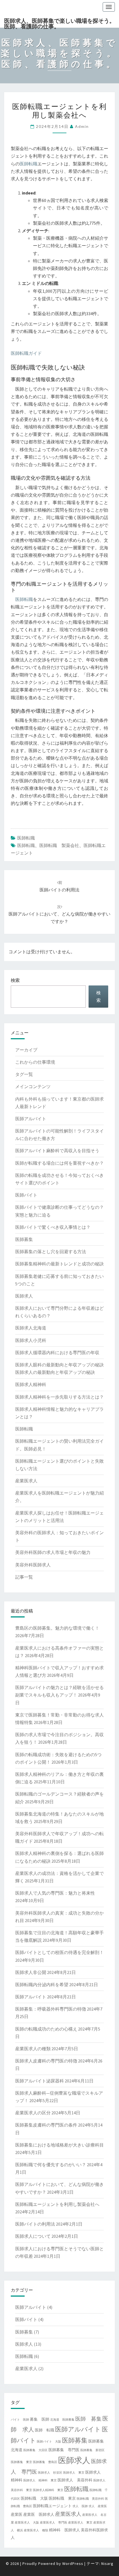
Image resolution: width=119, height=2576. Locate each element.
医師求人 (24, 1296)
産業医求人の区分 (33, 2113)
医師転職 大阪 (34, 2498)
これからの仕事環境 (35, 1062)
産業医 (17, 2514)
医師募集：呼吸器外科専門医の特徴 (51, 2009)
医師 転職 (45, 2430)
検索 (15, 980)
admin (82, 126)
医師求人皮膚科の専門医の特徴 (46, 2061)
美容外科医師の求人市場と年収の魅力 (53, 1552)
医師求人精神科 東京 (48, 2490)
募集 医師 (40, 2419)
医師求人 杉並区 (50, 2473)
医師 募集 (88, 2419)
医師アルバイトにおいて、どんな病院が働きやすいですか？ (59, 914)
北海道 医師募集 (62, 2420)
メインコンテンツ (33, 1086)
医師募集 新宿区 (92, 2450)
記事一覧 (24, 1577)
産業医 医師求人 (39, 2514)
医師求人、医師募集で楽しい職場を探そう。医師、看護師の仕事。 (59, 22)
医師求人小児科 (31, 1340)
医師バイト (26, 1195)
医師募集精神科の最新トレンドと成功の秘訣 (59, 1264)
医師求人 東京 (74, 2473)
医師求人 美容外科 (75, 2480)
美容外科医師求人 (33, 1565)
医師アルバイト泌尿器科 (40, 2081)
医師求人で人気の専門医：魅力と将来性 (55, 1893)
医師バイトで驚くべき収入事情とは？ (53, 1227)
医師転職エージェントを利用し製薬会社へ (57, 2204)
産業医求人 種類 (36, 2530)
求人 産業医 (98, 2506)
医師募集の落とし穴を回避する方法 (51, 1252)
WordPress (73, 2564)
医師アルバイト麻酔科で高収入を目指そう (57, 1151)
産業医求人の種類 (33, 2049)
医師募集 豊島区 (45, 2462)
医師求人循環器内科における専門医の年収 (57, 1353)
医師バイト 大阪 (49, 2442)
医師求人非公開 (31, 1972)
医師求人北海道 (31, 1328)
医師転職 (29, 164)
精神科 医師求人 (64, 2530)
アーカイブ (26, 1050)
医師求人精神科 (31, 1384)
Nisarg (107, 2564)
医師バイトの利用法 (35, 2224)
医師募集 (24, 1239)
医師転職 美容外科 (90, 2499)
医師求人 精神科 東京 (40, 2480)
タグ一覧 (24, 1074)
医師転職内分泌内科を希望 (42, 1985)
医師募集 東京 (21, 2462)
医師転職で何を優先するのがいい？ (51, 2165)
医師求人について (33, 2236)
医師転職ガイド (26, 353)
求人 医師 (80, 2506)
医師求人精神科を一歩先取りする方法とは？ (59, 1397)
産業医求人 (26, 1481)
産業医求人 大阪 (27, 2523)
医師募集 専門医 (64, 2450)
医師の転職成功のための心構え (46, 2029)
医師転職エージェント (52, 2506)
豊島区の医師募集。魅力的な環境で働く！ (57, 1628)
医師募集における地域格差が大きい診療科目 (59, 2145)
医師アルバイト (31, 1119)
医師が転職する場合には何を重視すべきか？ (59, 1163)
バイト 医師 (20, 2420)
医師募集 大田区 (35, 2450)
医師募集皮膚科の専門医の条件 (46, 2125)
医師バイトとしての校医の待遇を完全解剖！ (59, 1952)
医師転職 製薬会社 (59, 845)
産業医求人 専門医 (54, 2523)
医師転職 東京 (62, 2498)
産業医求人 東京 (80, 2523)
